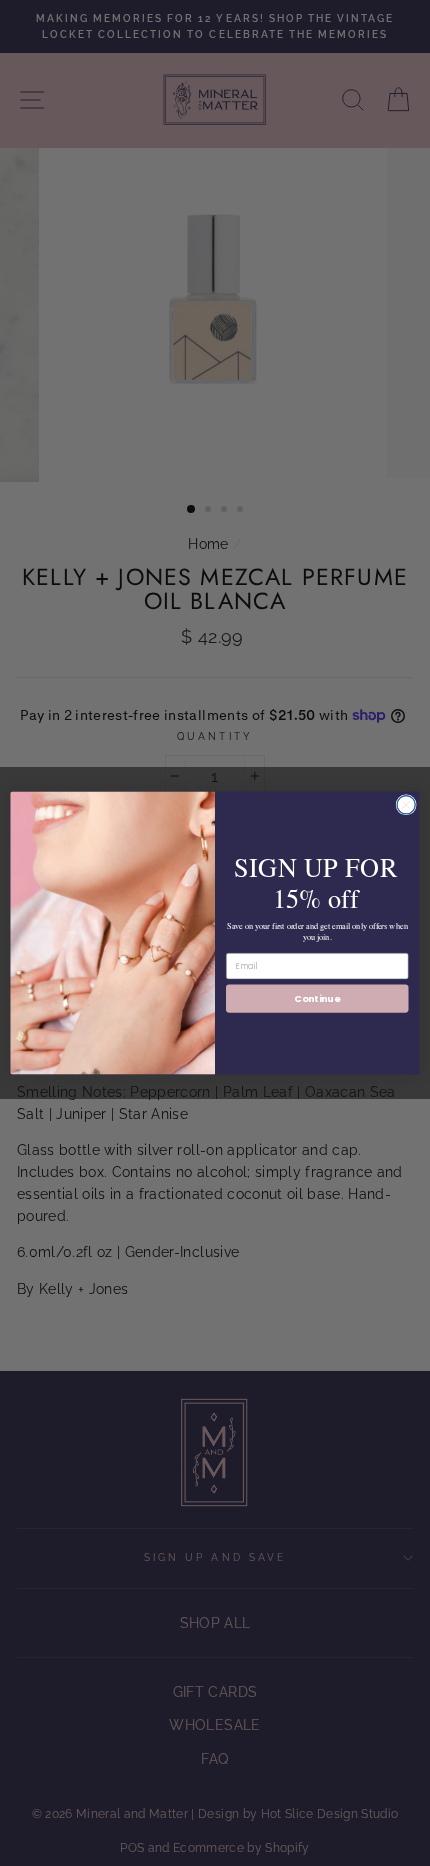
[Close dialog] (406, 805)
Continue (317, 997)
